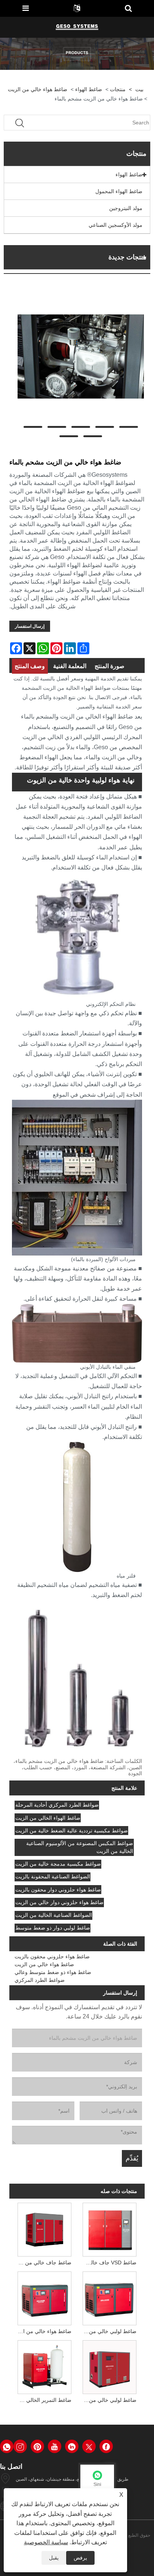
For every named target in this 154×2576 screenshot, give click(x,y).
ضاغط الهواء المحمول (119, 191)
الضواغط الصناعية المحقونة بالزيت (53, 1877)
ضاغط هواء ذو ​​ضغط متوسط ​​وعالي (53, 1972)
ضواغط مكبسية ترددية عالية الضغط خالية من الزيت (72, 1831)
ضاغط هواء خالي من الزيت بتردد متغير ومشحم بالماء (43, 2331)
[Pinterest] (37, 2446)
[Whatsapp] (7, 2446)
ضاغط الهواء (89, 89)
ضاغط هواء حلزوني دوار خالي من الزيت (59, 1902)
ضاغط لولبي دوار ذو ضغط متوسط (53, 1928)
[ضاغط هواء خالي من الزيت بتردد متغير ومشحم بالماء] (44, 2297)
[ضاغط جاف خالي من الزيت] (44, 2228)
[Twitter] (89, 2446)
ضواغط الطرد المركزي (40, 1980)
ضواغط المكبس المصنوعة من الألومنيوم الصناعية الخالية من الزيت (80, 1847)
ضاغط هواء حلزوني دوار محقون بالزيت (58, 1890)
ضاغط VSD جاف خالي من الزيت (108, 2263)
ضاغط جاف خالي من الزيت (43, 2263)
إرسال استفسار (30, 626)
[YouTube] (55, 2446)
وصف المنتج (30, 666)
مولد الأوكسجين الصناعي (115, 225)
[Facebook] (106, 2446)
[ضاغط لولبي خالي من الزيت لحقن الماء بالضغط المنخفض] (110, 2297)
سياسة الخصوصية (46, 2542)
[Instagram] (20, 2446)
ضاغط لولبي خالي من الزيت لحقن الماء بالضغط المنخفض (108, 2331)
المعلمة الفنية (70, 666)
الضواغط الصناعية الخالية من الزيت (54, 1915)
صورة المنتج (110, 666)
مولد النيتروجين (126, 208)
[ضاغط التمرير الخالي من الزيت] (44, 2366)
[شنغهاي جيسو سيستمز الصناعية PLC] (77, 27)
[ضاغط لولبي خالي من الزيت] (110, 2366)
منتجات (118, 89)
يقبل (54, 2558)
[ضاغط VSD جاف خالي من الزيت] (110, 2228)
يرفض (80, 2558)
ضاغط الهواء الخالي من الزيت (48, 1818)
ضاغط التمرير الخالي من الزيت (43, 2400)
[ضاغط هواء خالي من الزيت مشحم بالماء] (81, 356)
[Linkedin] (72, 2446)
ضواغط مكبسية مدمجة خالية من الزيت (58, 1864)
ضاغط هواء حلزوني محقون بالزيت (52, 1956)
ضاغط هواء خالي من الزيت (38, 89)
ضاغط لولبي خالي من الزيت (108, 2400)
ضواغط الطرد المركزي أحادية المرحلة (57, 1805)
